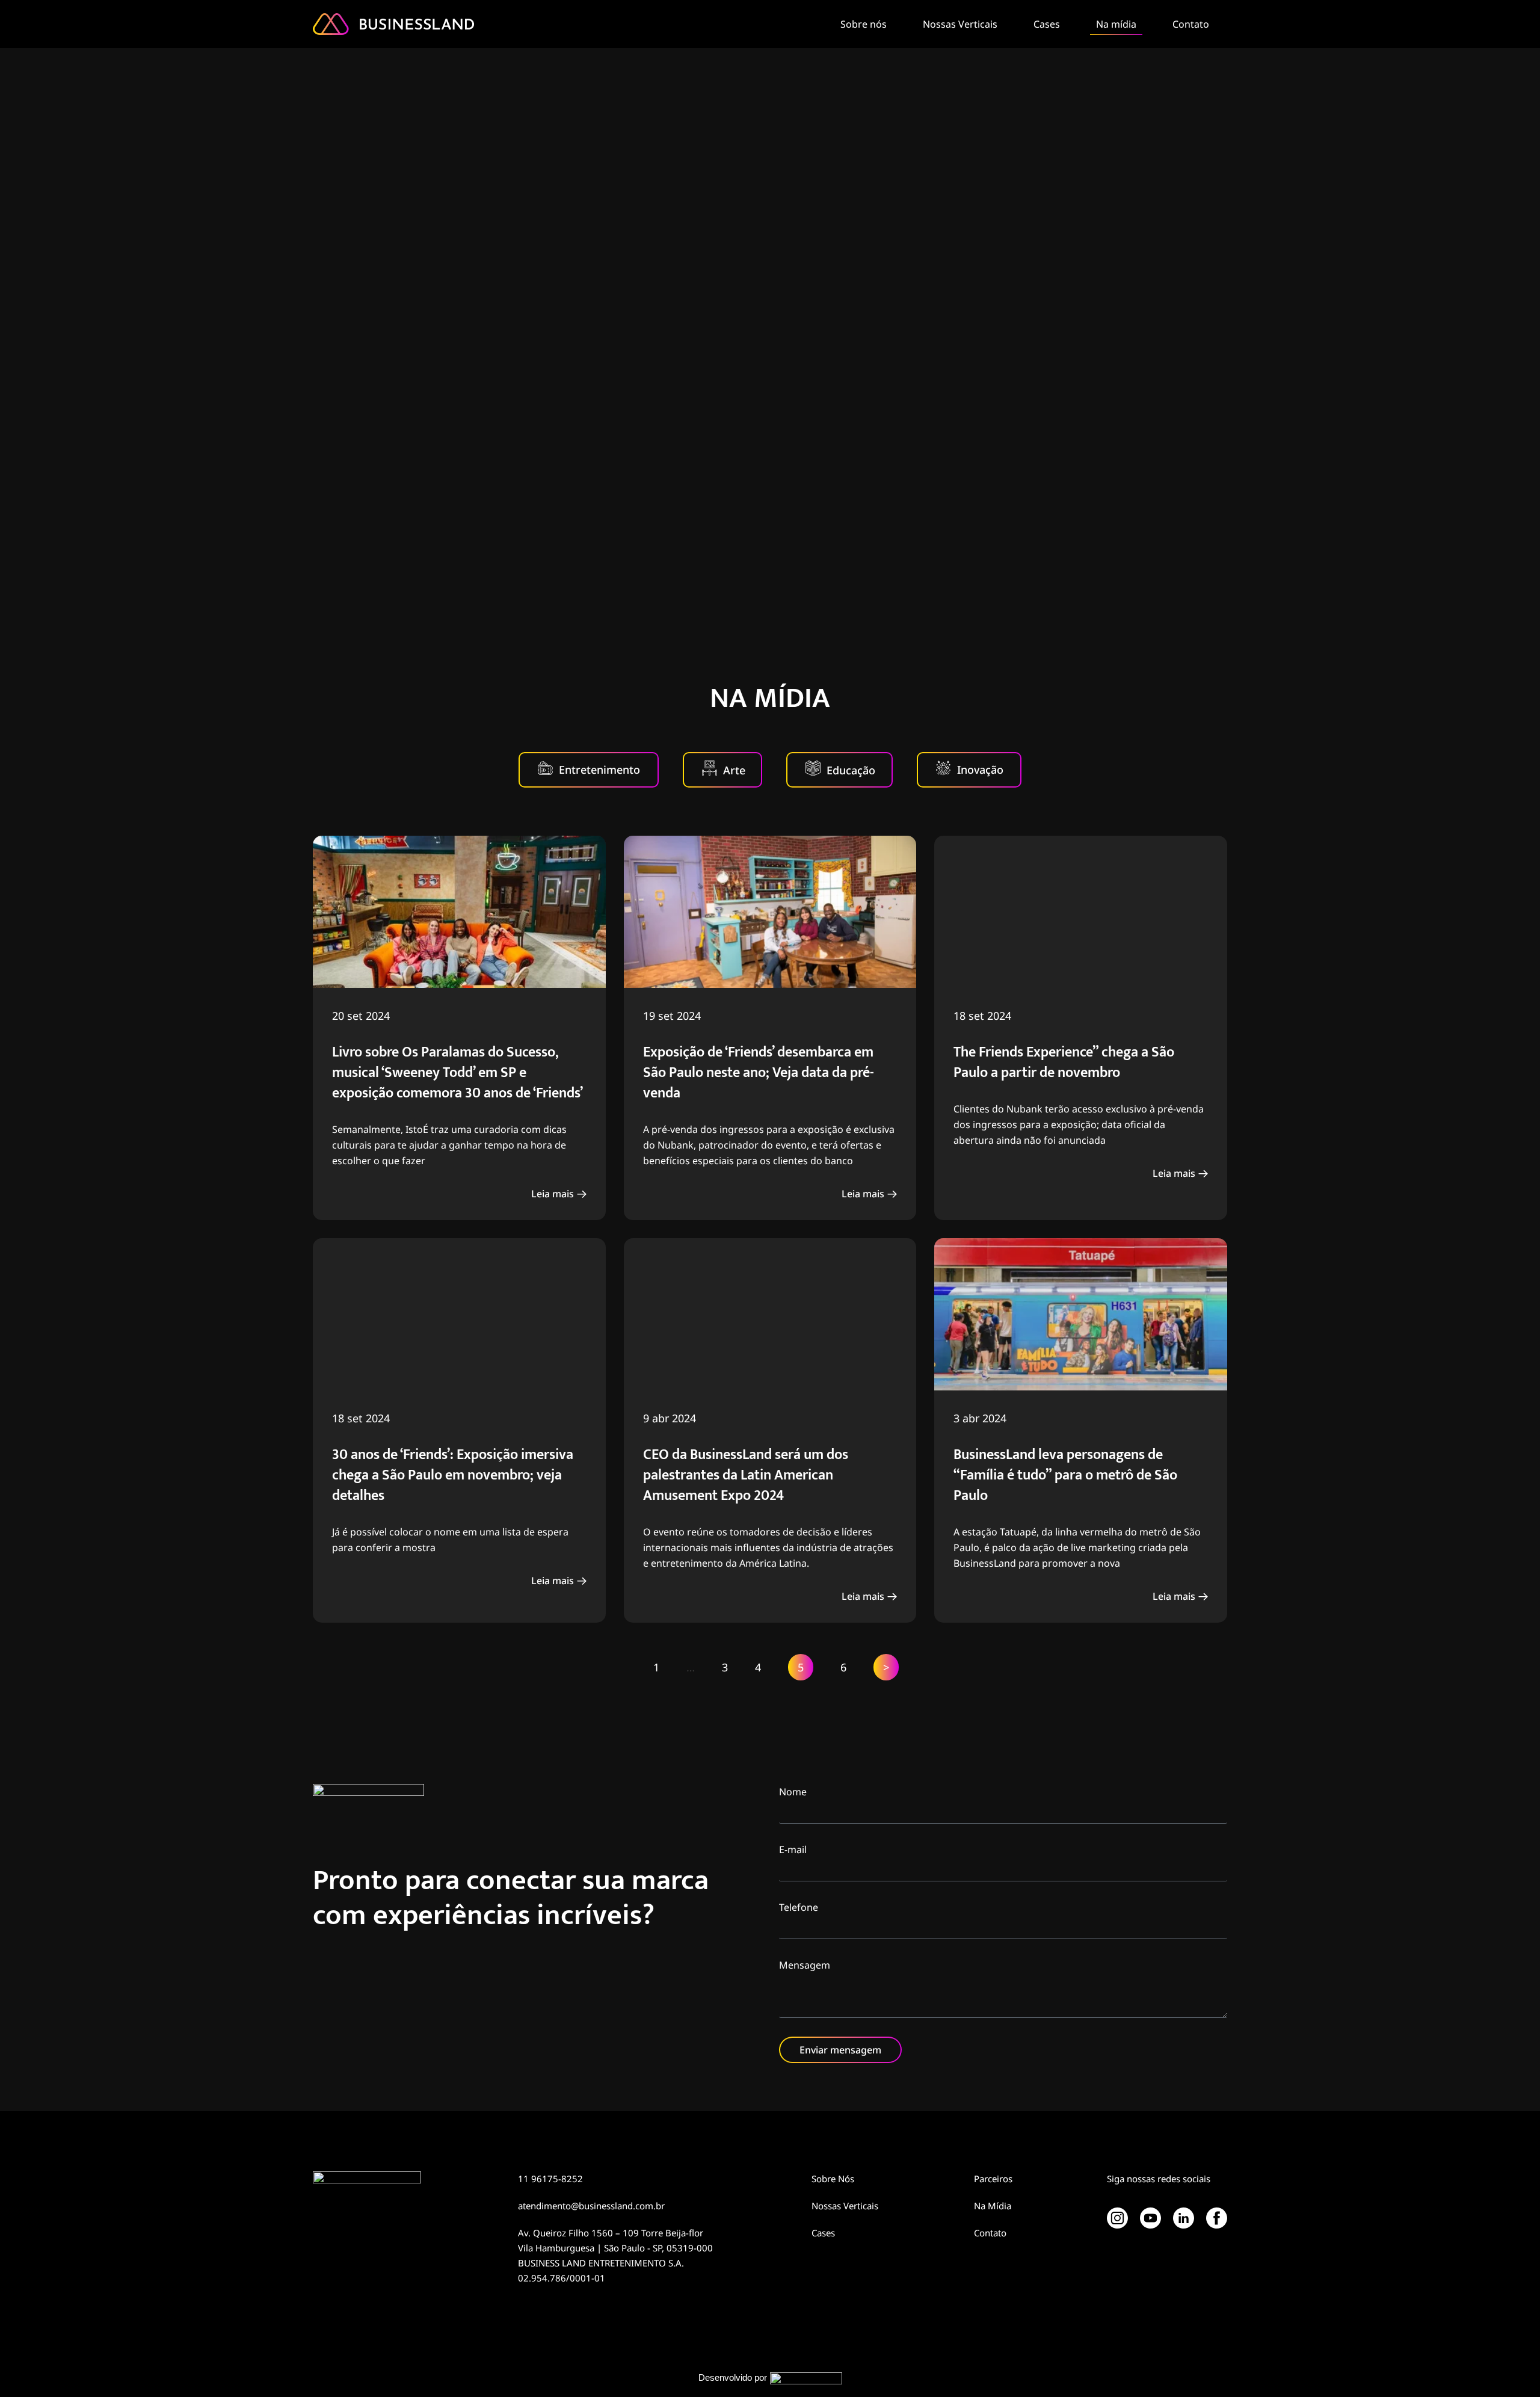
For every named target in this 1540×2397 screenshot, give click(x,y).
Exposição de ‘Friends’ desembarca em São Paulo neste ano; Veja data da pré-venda (759, 1073)
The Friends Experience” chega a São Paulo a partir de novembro (1064, 1063)
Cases (1047, 24)
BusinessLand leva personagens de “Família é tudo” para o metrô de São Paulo (1065, 1475)
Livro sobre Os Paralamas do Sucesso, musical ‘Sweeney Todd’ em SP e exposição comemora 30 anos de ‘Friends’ (457, 1073)
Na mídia (1116, 24)
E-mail (793, 1849)
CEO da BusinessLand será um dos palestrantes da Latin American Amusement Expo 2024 (746, 1475)
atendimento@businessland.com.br (591, 2206)
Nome (793, 1792)
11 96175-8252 (550, 2179)
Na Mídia (993, 2206)
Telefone (799, 1907)
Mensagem (805, 1965)
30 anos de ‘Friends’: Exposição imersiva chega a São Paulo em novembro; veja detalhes (453, 1475)
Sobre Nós (833, 2179)
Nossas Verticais (960, 24)
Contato (1191, 24)
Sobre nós (864, 24)
